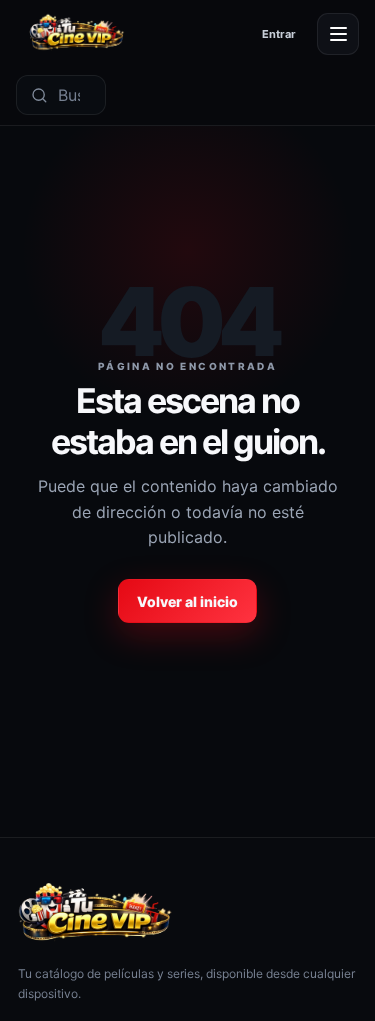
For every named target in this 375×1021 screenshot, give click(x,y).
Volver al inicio (187, 601)
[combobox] (76, 95)
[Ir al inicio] (77, 33)
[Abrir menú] (338, 34)
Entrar (279, 34)
